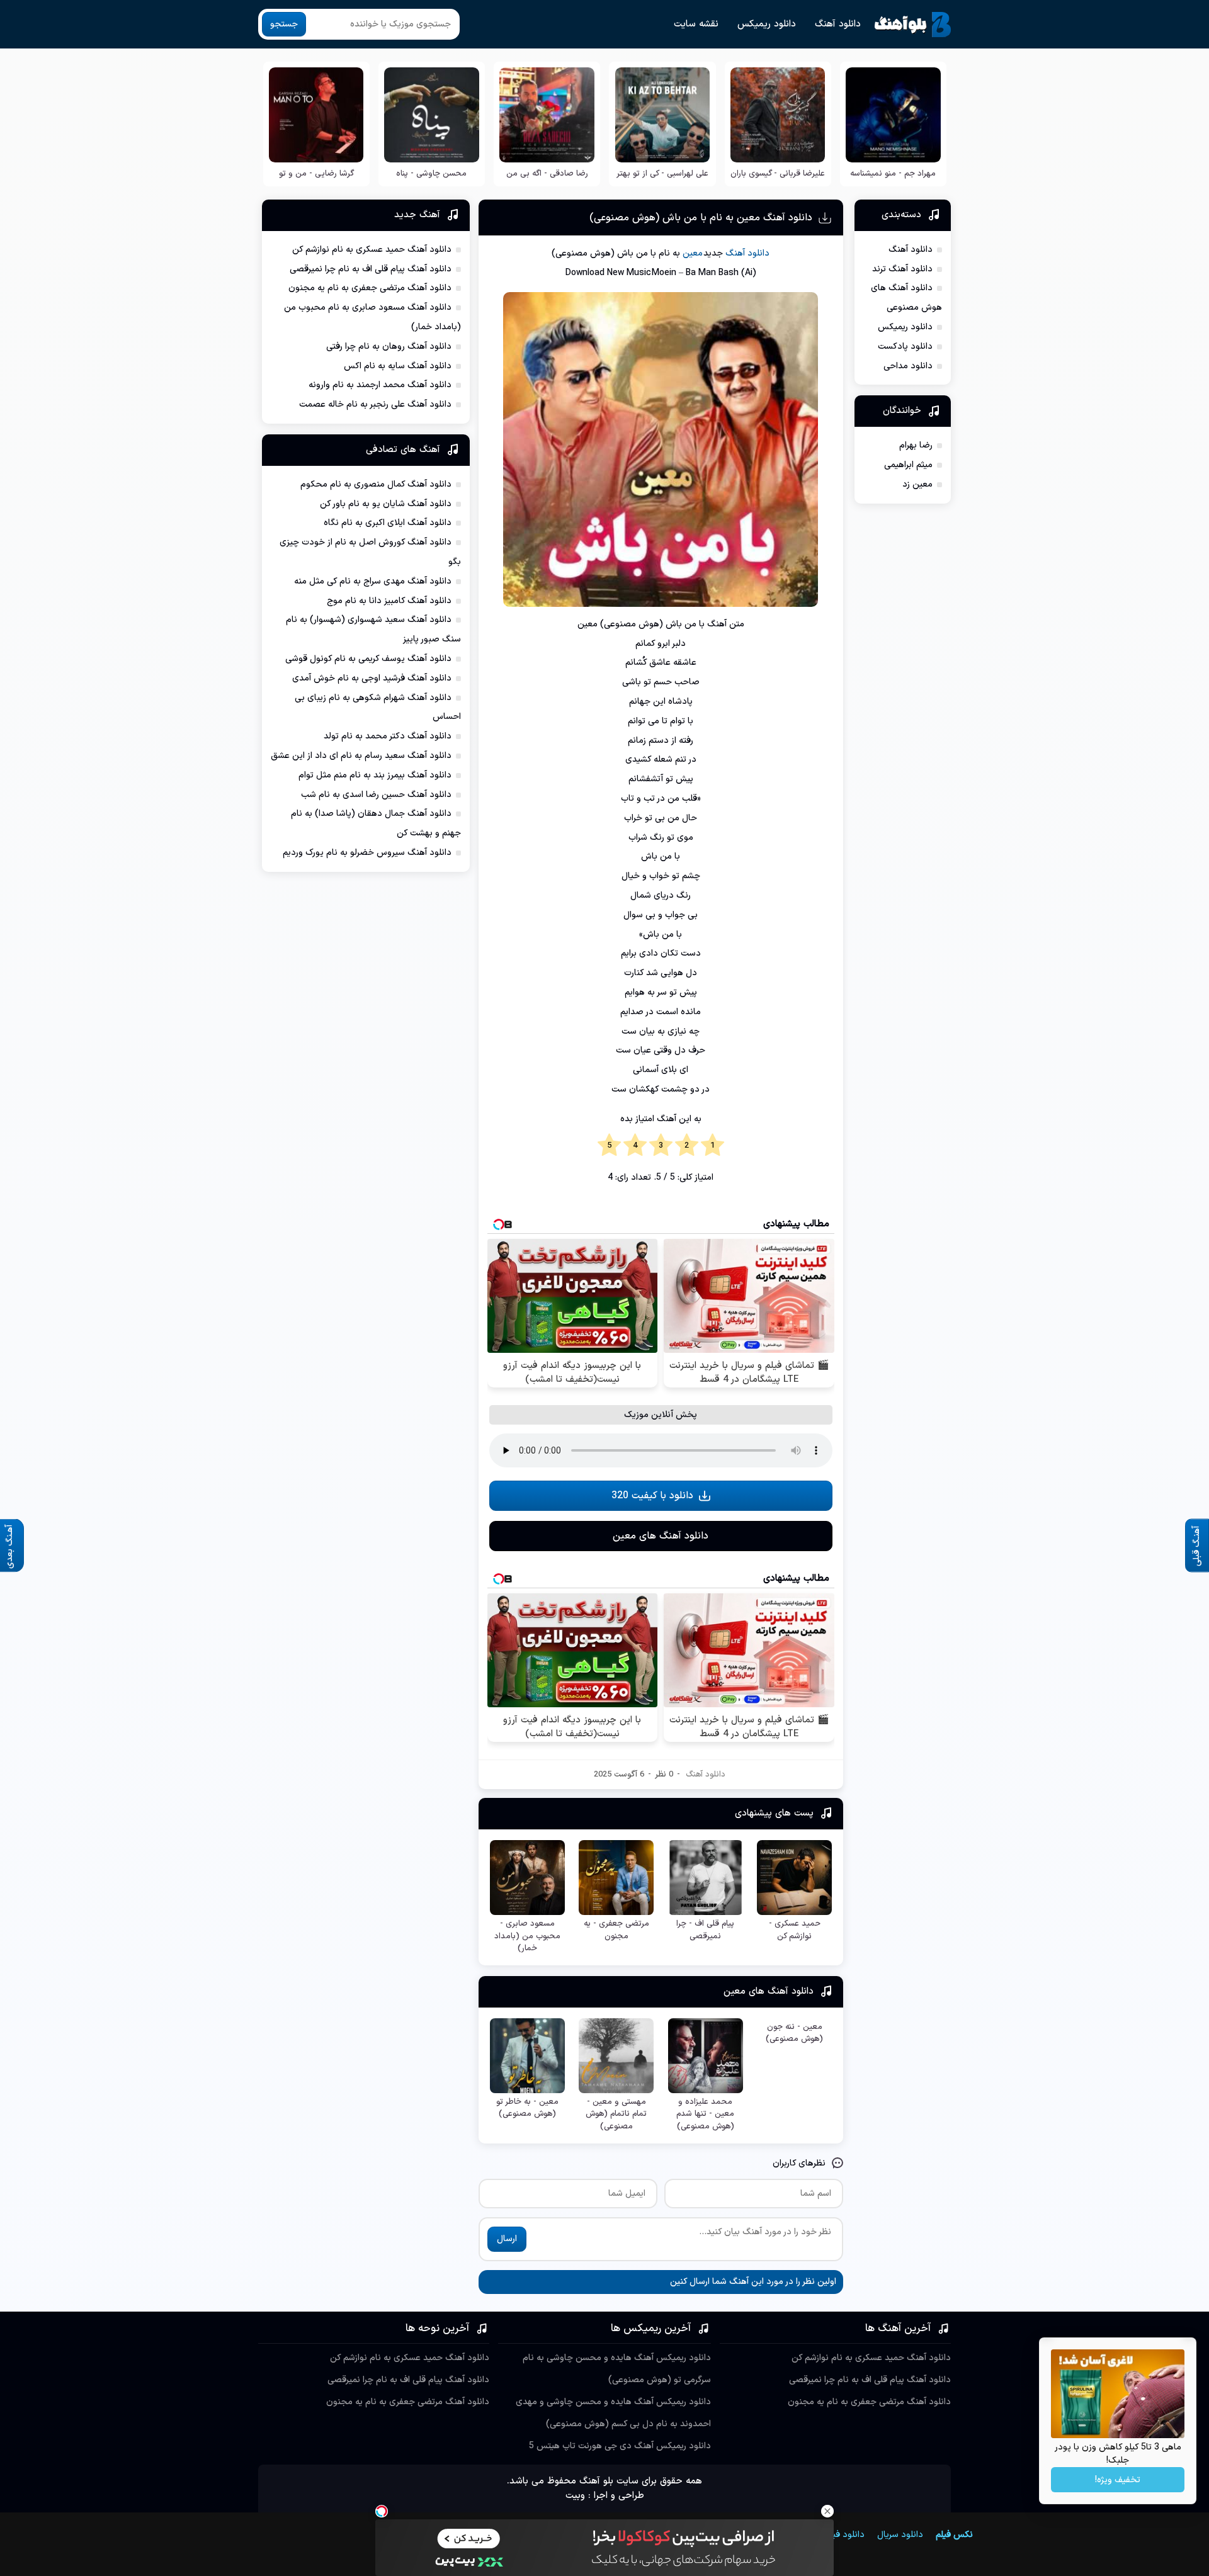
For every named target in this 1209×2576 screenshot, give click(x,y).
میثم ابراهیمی (908, 465)
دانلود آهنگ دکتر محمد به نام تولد (388, 736)
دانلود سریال (900, 2535)
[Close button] (827, 2511)
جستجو (284, 24)
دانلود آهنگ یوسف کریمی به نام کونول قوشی (368, 659)
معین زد (917, 484)
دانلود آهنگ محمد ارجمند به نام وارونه (380, 385)
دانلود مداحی (908, 366)
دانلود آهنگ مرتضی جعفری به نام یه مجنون (370, 288)
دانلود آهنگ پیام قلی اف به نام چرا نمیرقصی (371, 269)
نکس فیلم (954, 2535)
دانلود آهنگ (838, 24)
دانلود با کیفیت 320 (652, 1496)
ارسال (507, 2239)
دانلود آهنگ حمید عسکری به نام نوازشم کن (372, 250)
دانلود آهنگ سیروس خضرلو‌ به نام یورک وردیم (367, 853)
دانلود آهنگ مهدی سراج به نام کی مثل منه (373, 581)
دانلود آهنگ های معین (661, 1536)
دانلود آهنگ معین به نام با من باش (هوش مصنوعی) (701, 218)
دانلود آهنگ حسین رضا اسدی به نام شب (376, 795)
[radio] (712, 1146)
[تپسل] (382, 2511)
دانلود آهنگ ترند (902, 269)
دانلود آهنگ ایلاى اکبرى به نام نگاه (388, 523)
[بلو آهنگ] (913, 25)
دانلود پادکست (905, 347)
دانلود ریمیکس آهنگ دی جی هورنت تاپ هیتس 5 (620, 2446)
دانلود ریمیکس (767, 24)
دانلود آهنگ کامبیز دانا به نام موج (389, 601)
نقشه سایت (696, 24)
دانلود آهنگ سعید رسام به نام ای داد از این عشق (361, 756)
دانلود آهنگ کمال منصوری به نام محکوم (376, 484)
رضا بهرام (916, 445)
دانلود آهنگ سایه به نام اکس (398, 366)
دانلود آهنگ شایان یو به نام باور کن (386, 504)
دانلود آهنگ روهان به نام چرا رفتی (389, 347)
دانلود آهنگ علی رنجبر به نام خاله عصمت (375, 404)
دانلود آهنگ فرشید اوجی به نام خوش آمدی (372, 678)
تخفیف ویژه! (1118, 2480)
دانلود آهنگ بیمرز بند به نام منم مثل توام (375, 775)
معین (693, 253)
